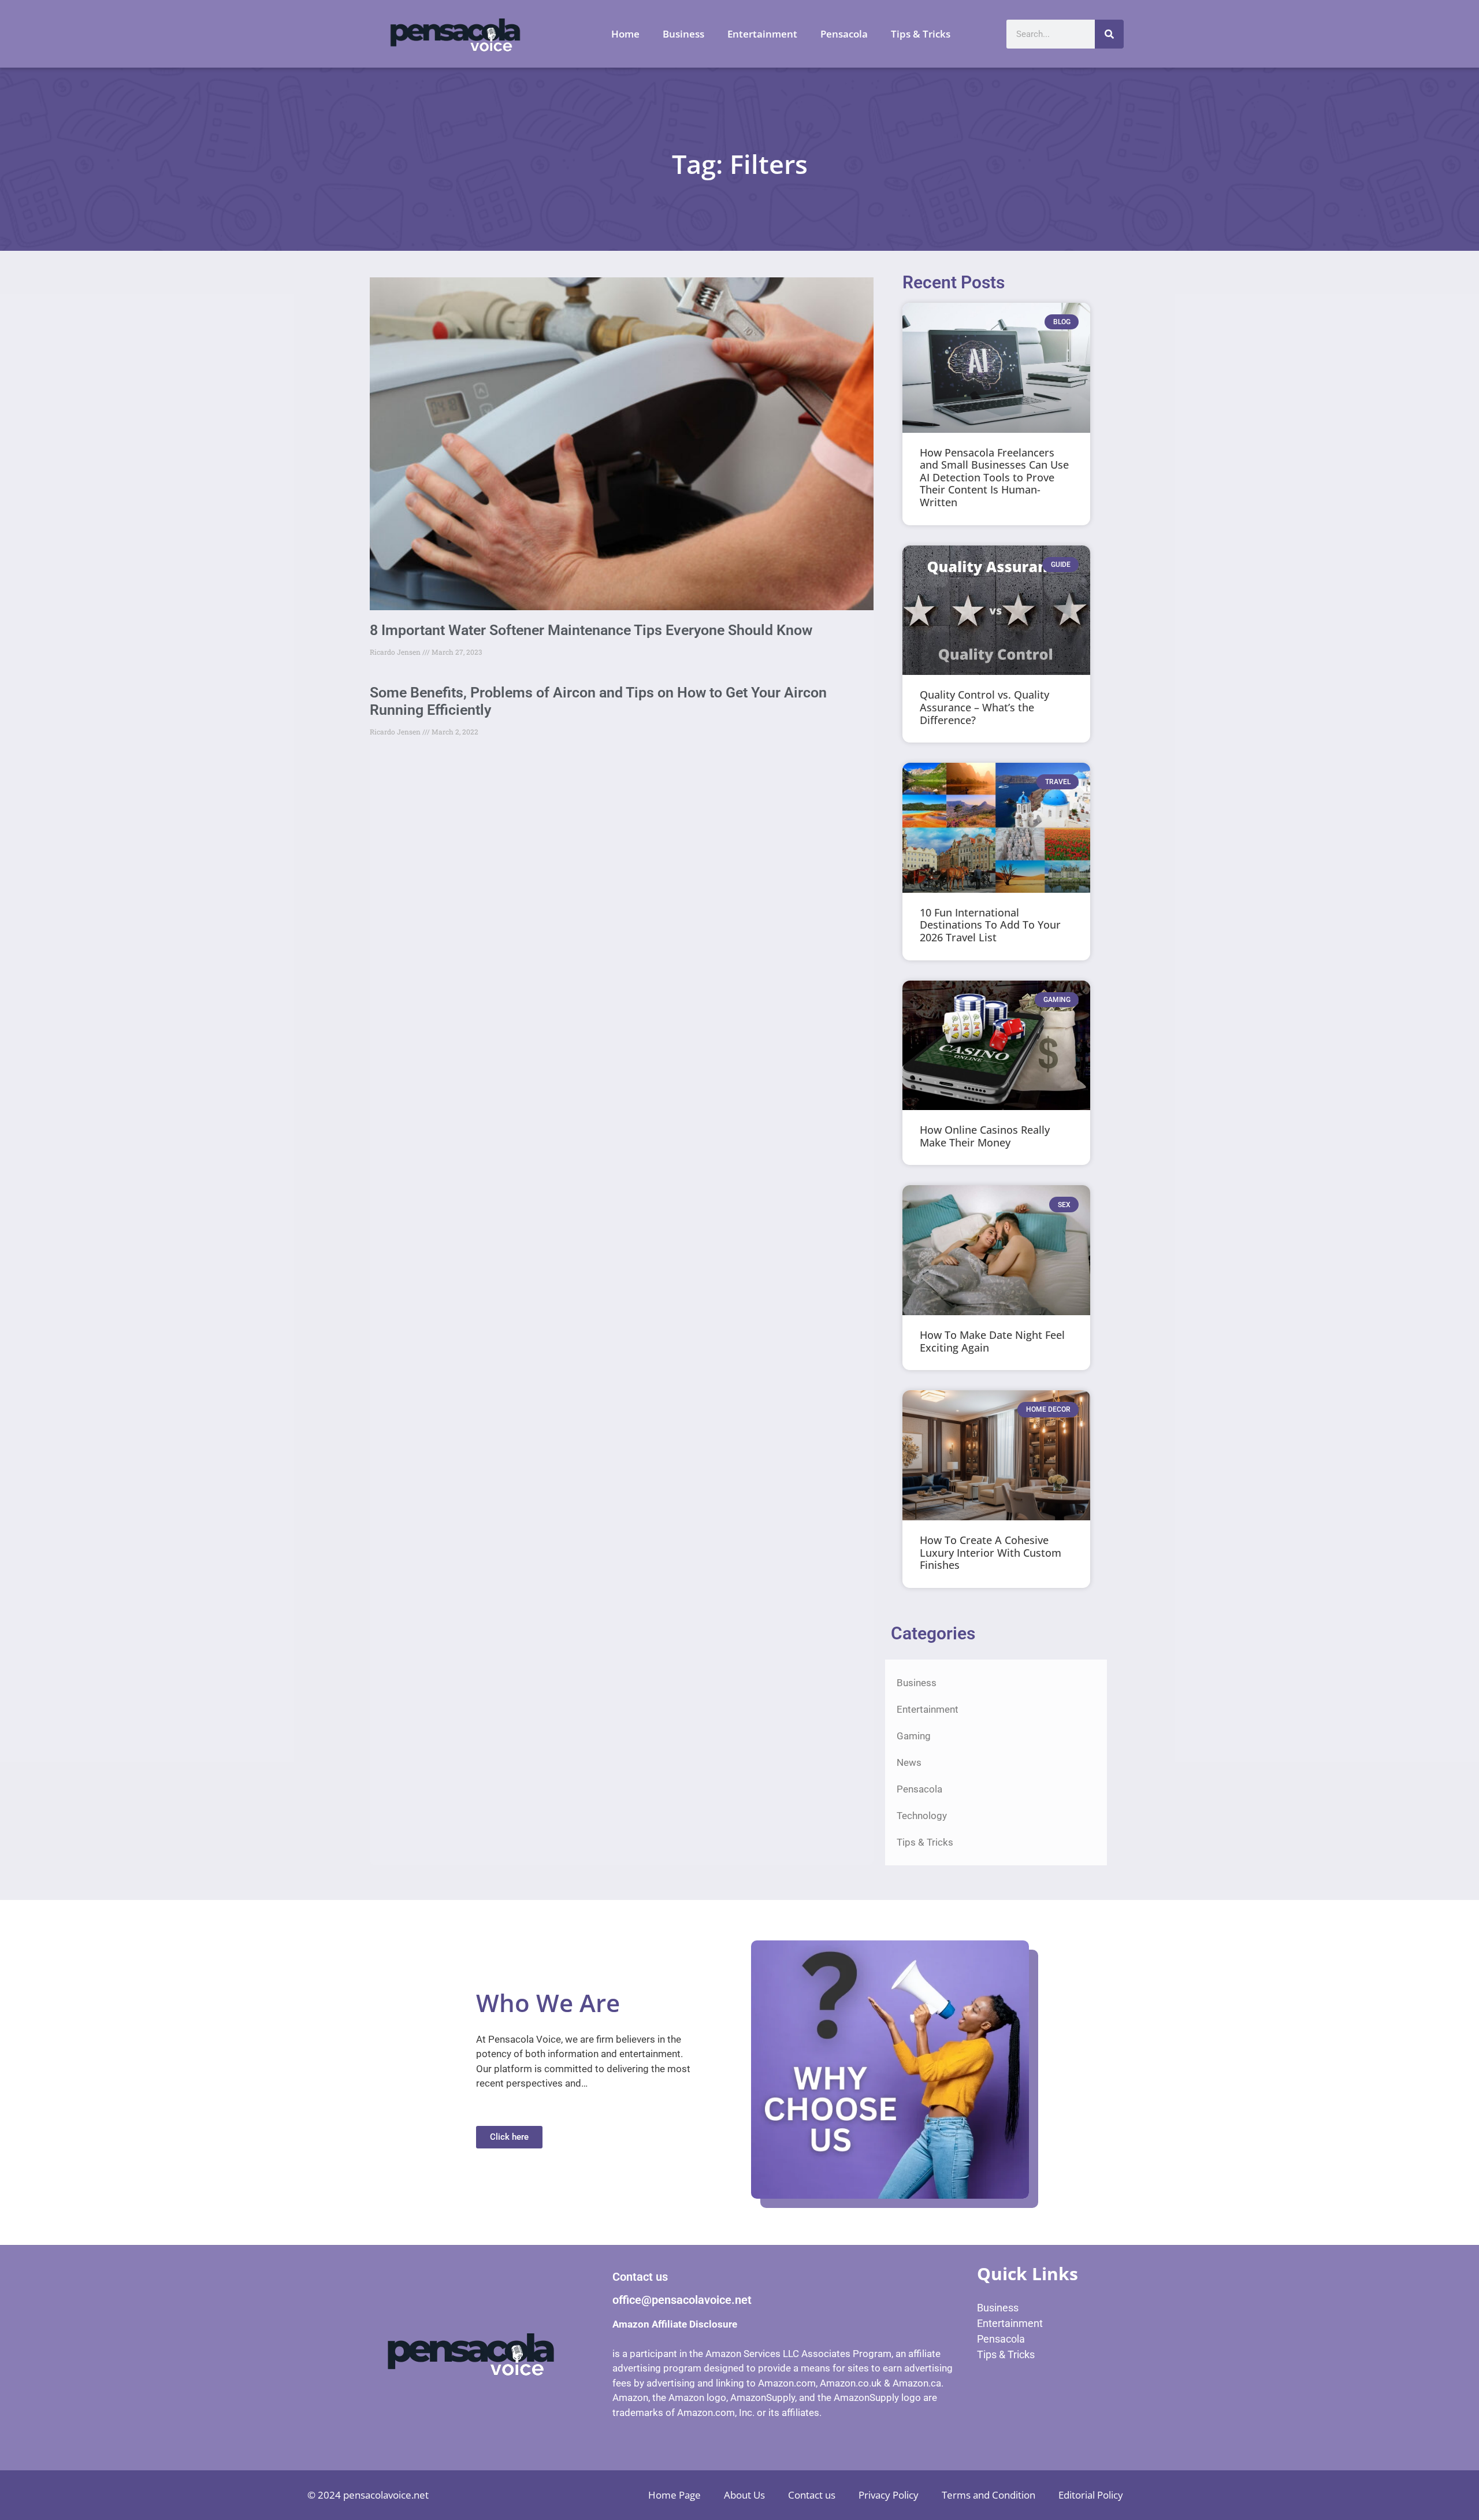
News (909, 1762)
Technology (922, 1816)
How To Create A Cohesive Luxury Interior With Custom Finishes (991, 1552)
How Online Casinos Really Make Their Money (985, 1136)
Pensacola (844, 34)
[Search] (1109, 34)
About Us (744, 2495)
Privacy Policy (889, 2495)
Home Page (675, 2495)
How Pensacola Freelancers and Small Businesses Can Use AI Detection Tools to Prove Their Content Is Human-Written (994, 477)
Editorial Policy (1091, 2495)
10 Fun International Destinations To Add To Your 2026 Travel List (990, 925)
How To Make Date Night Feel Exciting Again (992, 1341)
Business (683, 34)
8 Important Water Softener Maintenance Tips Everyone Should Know (591, 630)
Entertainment (762, 34)
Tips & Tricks (921, 34)
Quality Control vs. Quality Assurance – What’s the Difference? (984, 707)
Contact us (812, 2495)
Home (625, 34)
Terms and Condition (989, 2495)
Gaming (914, 1736)
